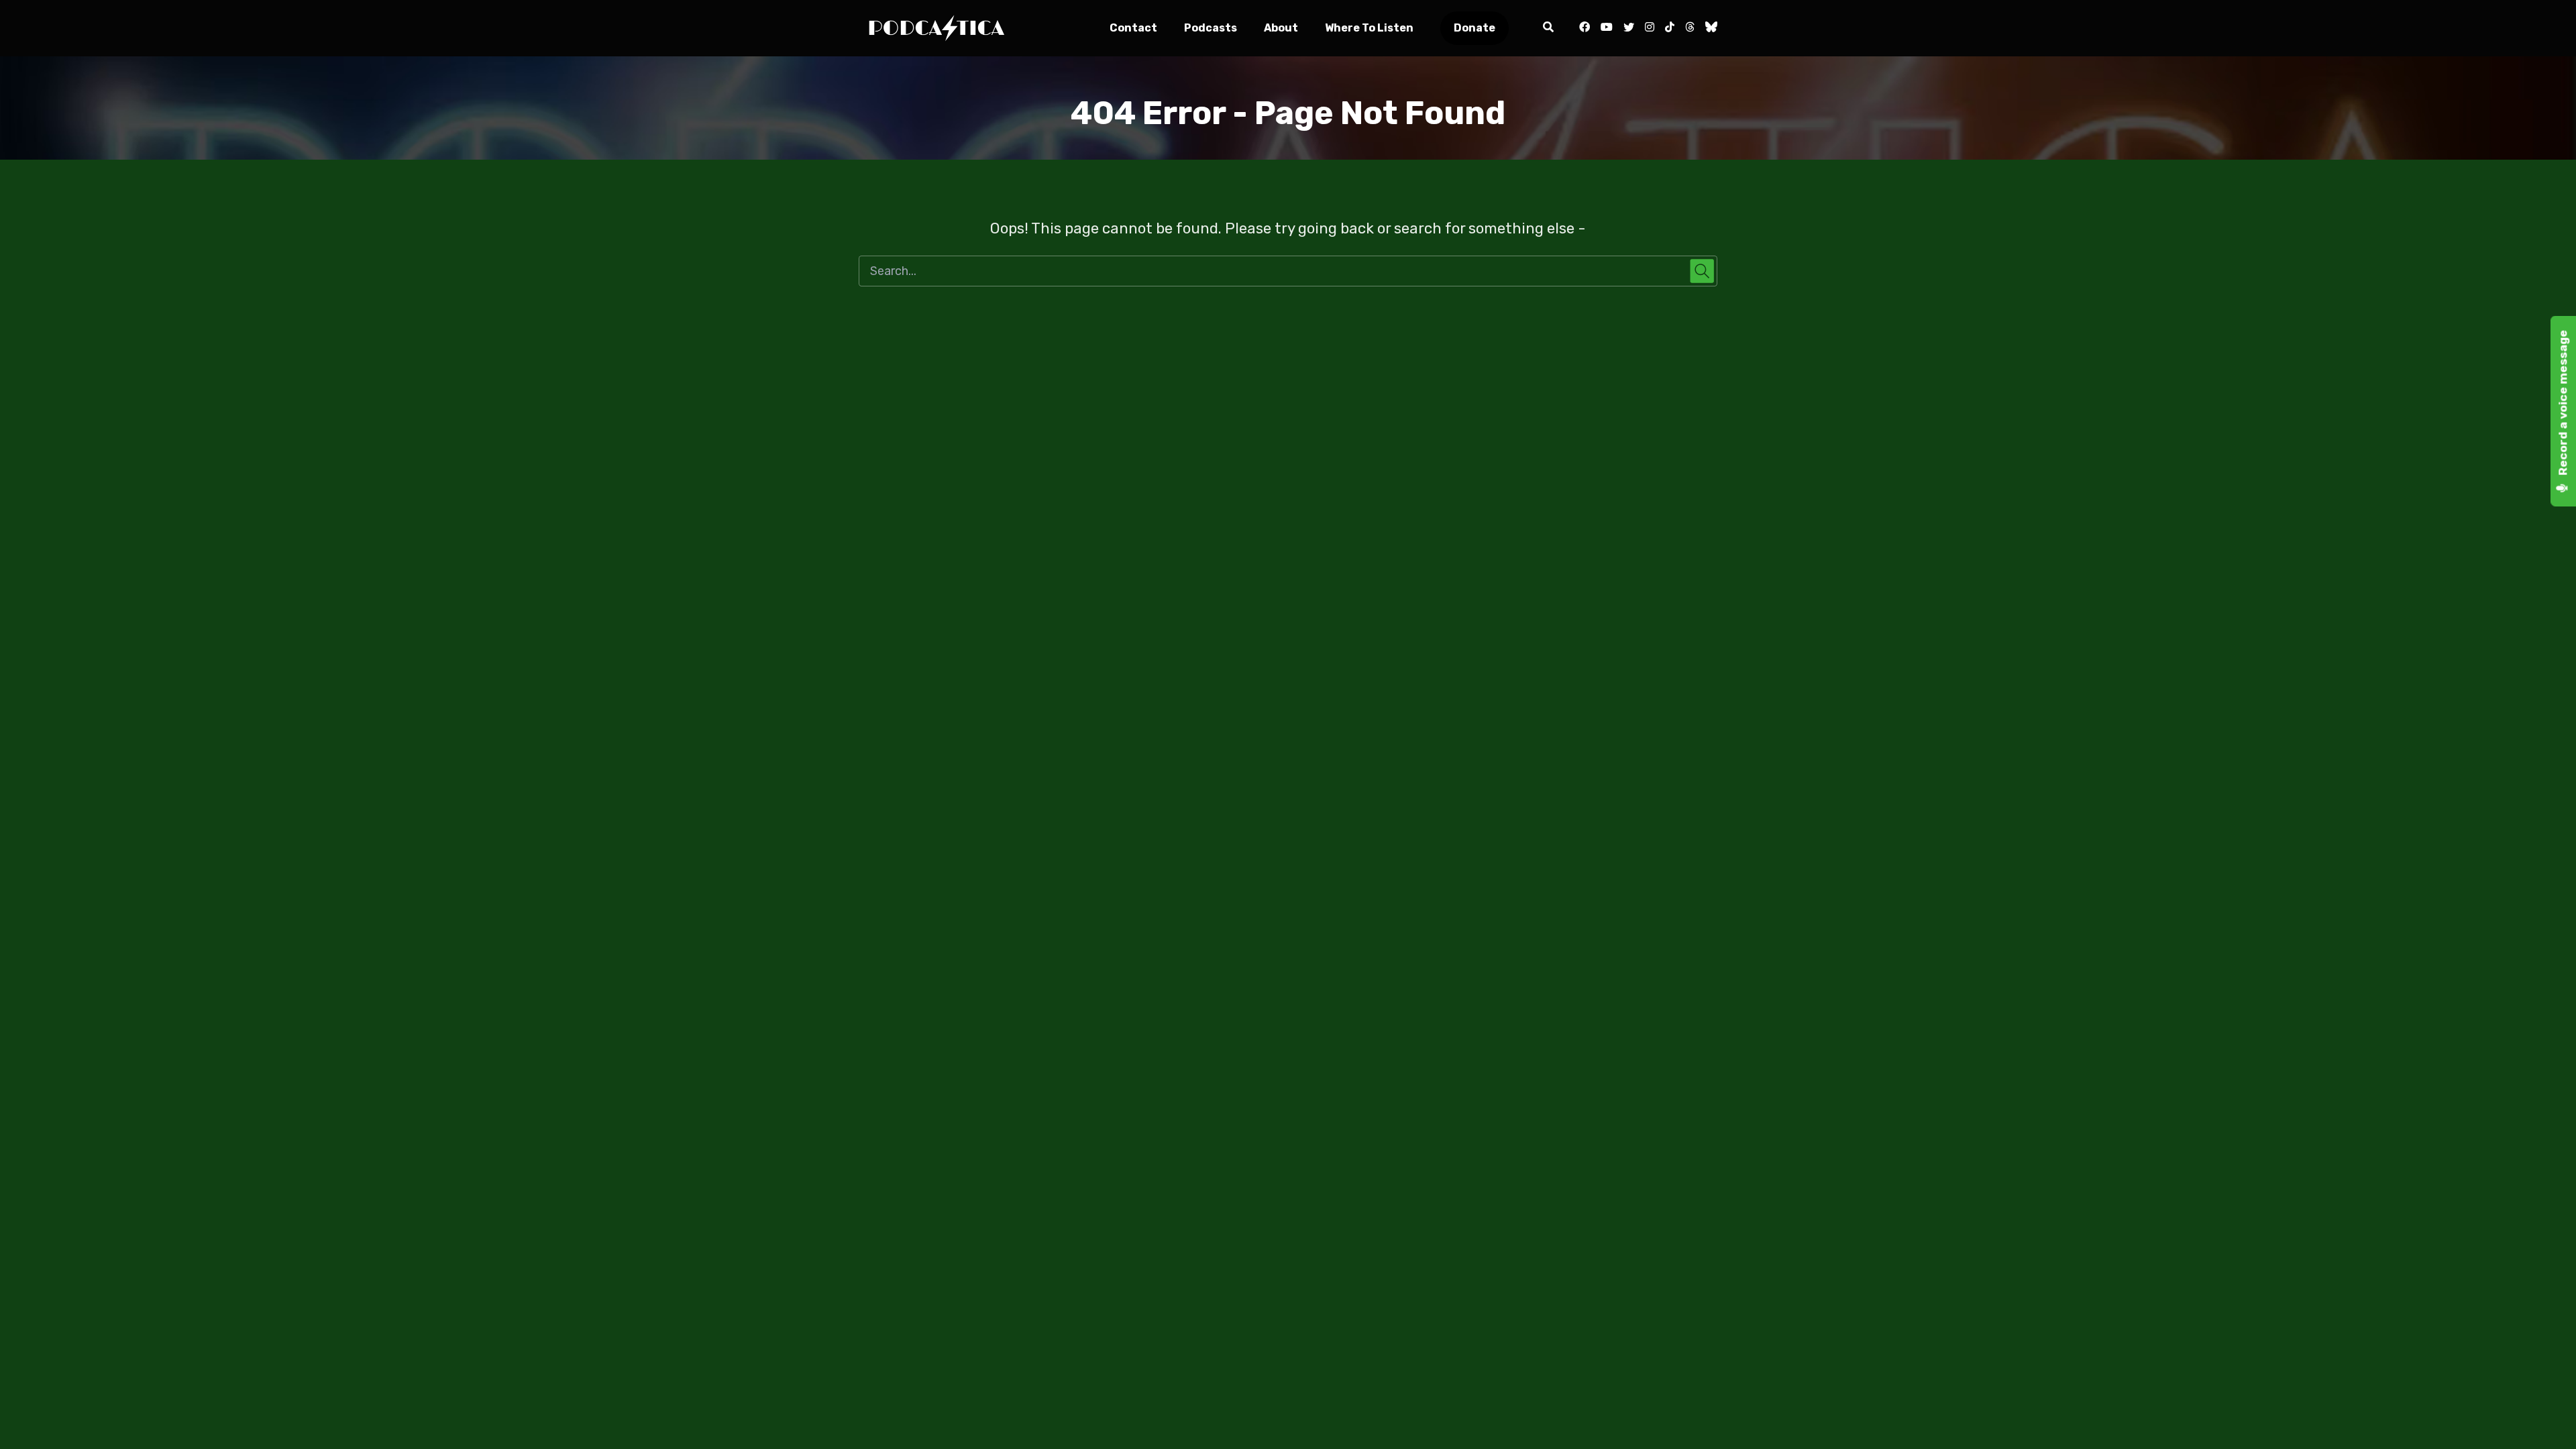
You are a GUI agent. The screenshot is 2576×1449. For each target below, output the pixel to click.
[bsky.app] (1709, 28)
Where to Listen (1369, 28)
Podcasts (1211, 28)
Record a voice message (2563, 404)
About (1281, 28)
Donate (1474, 28)
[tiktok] (1670, 28)
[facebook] (1585, 28)
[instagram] (1650, 28)
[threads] (1690, 28)
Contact (1133, 28)
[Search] (1548, 28)
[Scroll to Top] (2544, 1417)
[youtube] (1607, 28)
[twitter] (1629, 28)
